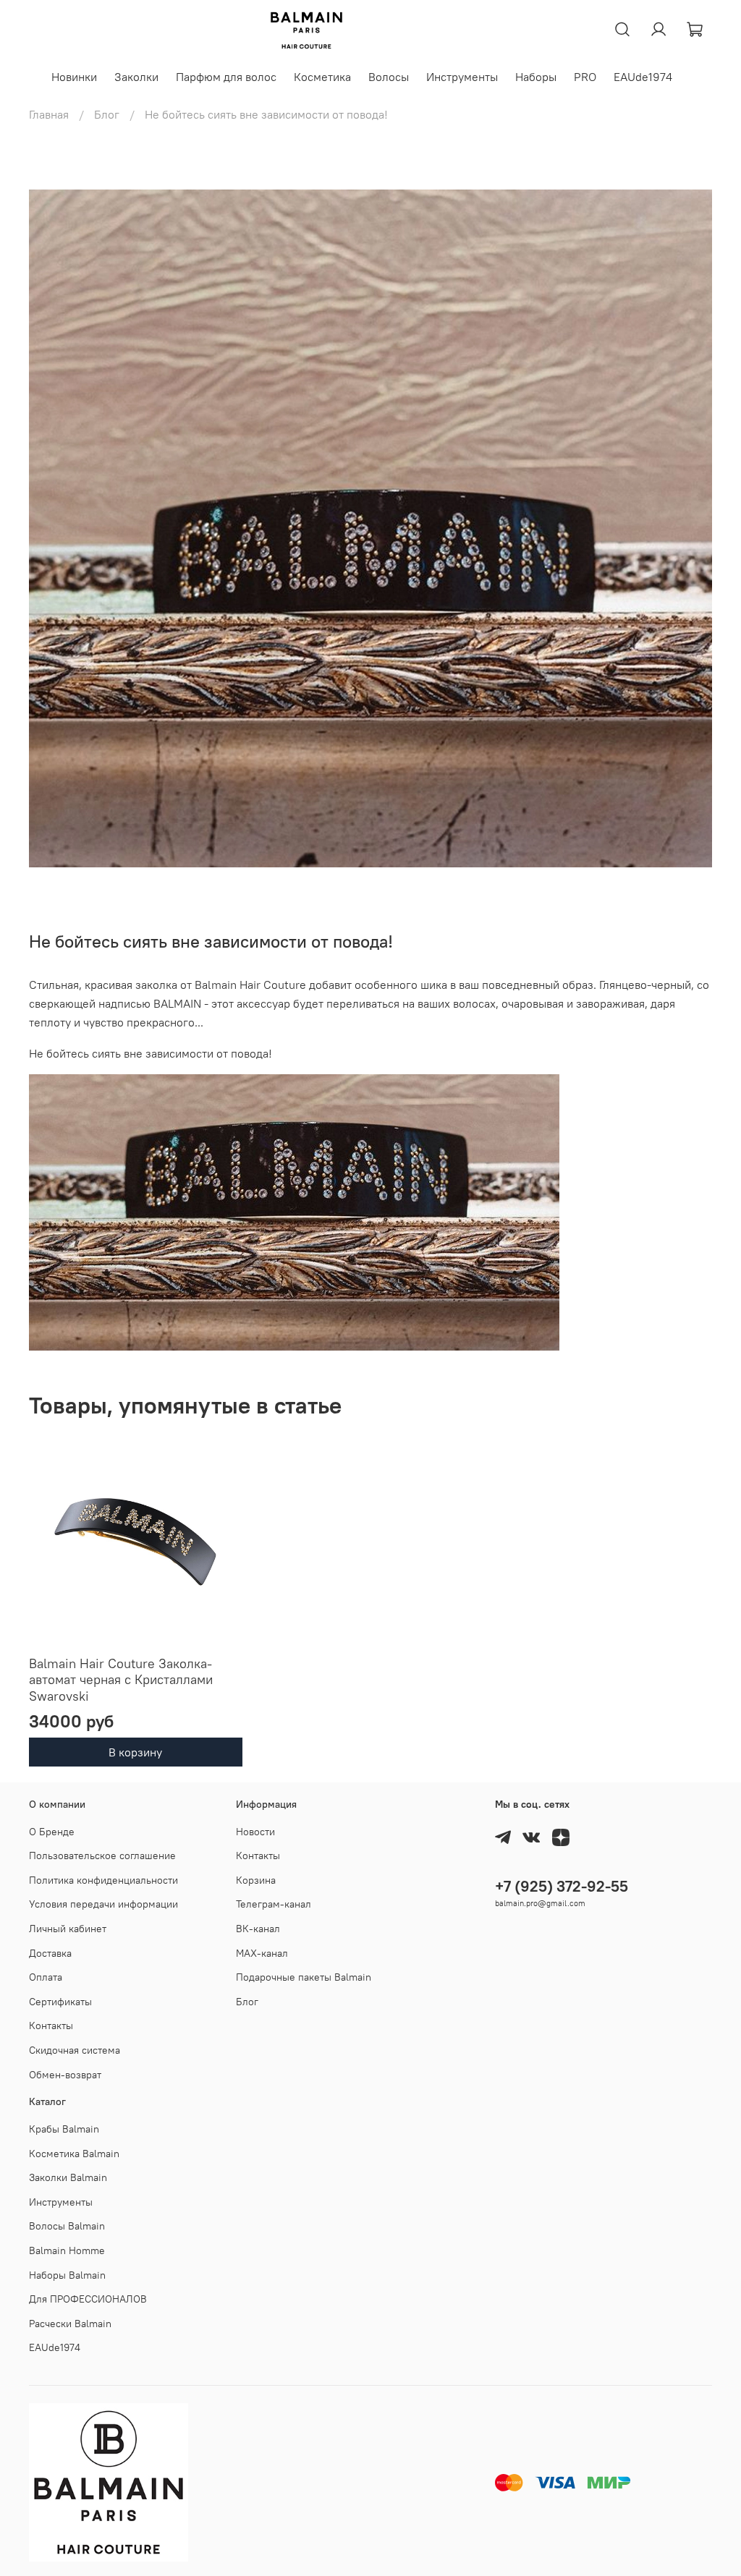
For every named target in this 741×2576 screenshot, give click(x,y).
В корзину (135, 1753)
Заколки (136, 77)
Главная (49, 114)
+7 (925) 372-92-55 (562, 1886)
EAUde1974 (643, 77)
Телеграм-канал (274, 1904)
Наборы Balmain (67, 2275)
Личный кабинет (68, 1929)
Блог (107, 114)
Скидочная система (75, 2050)
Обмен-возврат (65, 2075)
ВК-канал (258, 1929)
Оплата (46, 1977)
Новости (255, 1832)
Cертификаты (60, 2002)
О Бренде (52, 1832)
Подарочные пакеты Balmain (304, 1977)
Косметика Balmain (74, 2154)
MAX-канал (262, 1953)
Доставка (50, 1953)
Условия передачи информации (103, 1904)
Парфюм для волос (226, 77)
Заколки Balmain (68, 2177)
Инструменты (462, 77)
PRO (585, 77)
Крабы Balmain (64, 2129)
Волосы (389, 77)
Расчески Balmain (70, 2324)
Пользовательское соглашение (102, 1856)
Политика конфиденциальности (103, 1880)
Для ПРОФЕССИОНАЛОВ (88, 2299)
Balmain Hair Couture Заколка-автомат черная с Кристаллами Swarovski (121, 1680)
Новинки (74, 77)
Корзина (256, 1880)
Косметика (322, 77)
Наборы (536, 77)
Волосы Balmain (67, 2226)
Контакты (51, 2025)
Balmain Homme (67, 2250)
